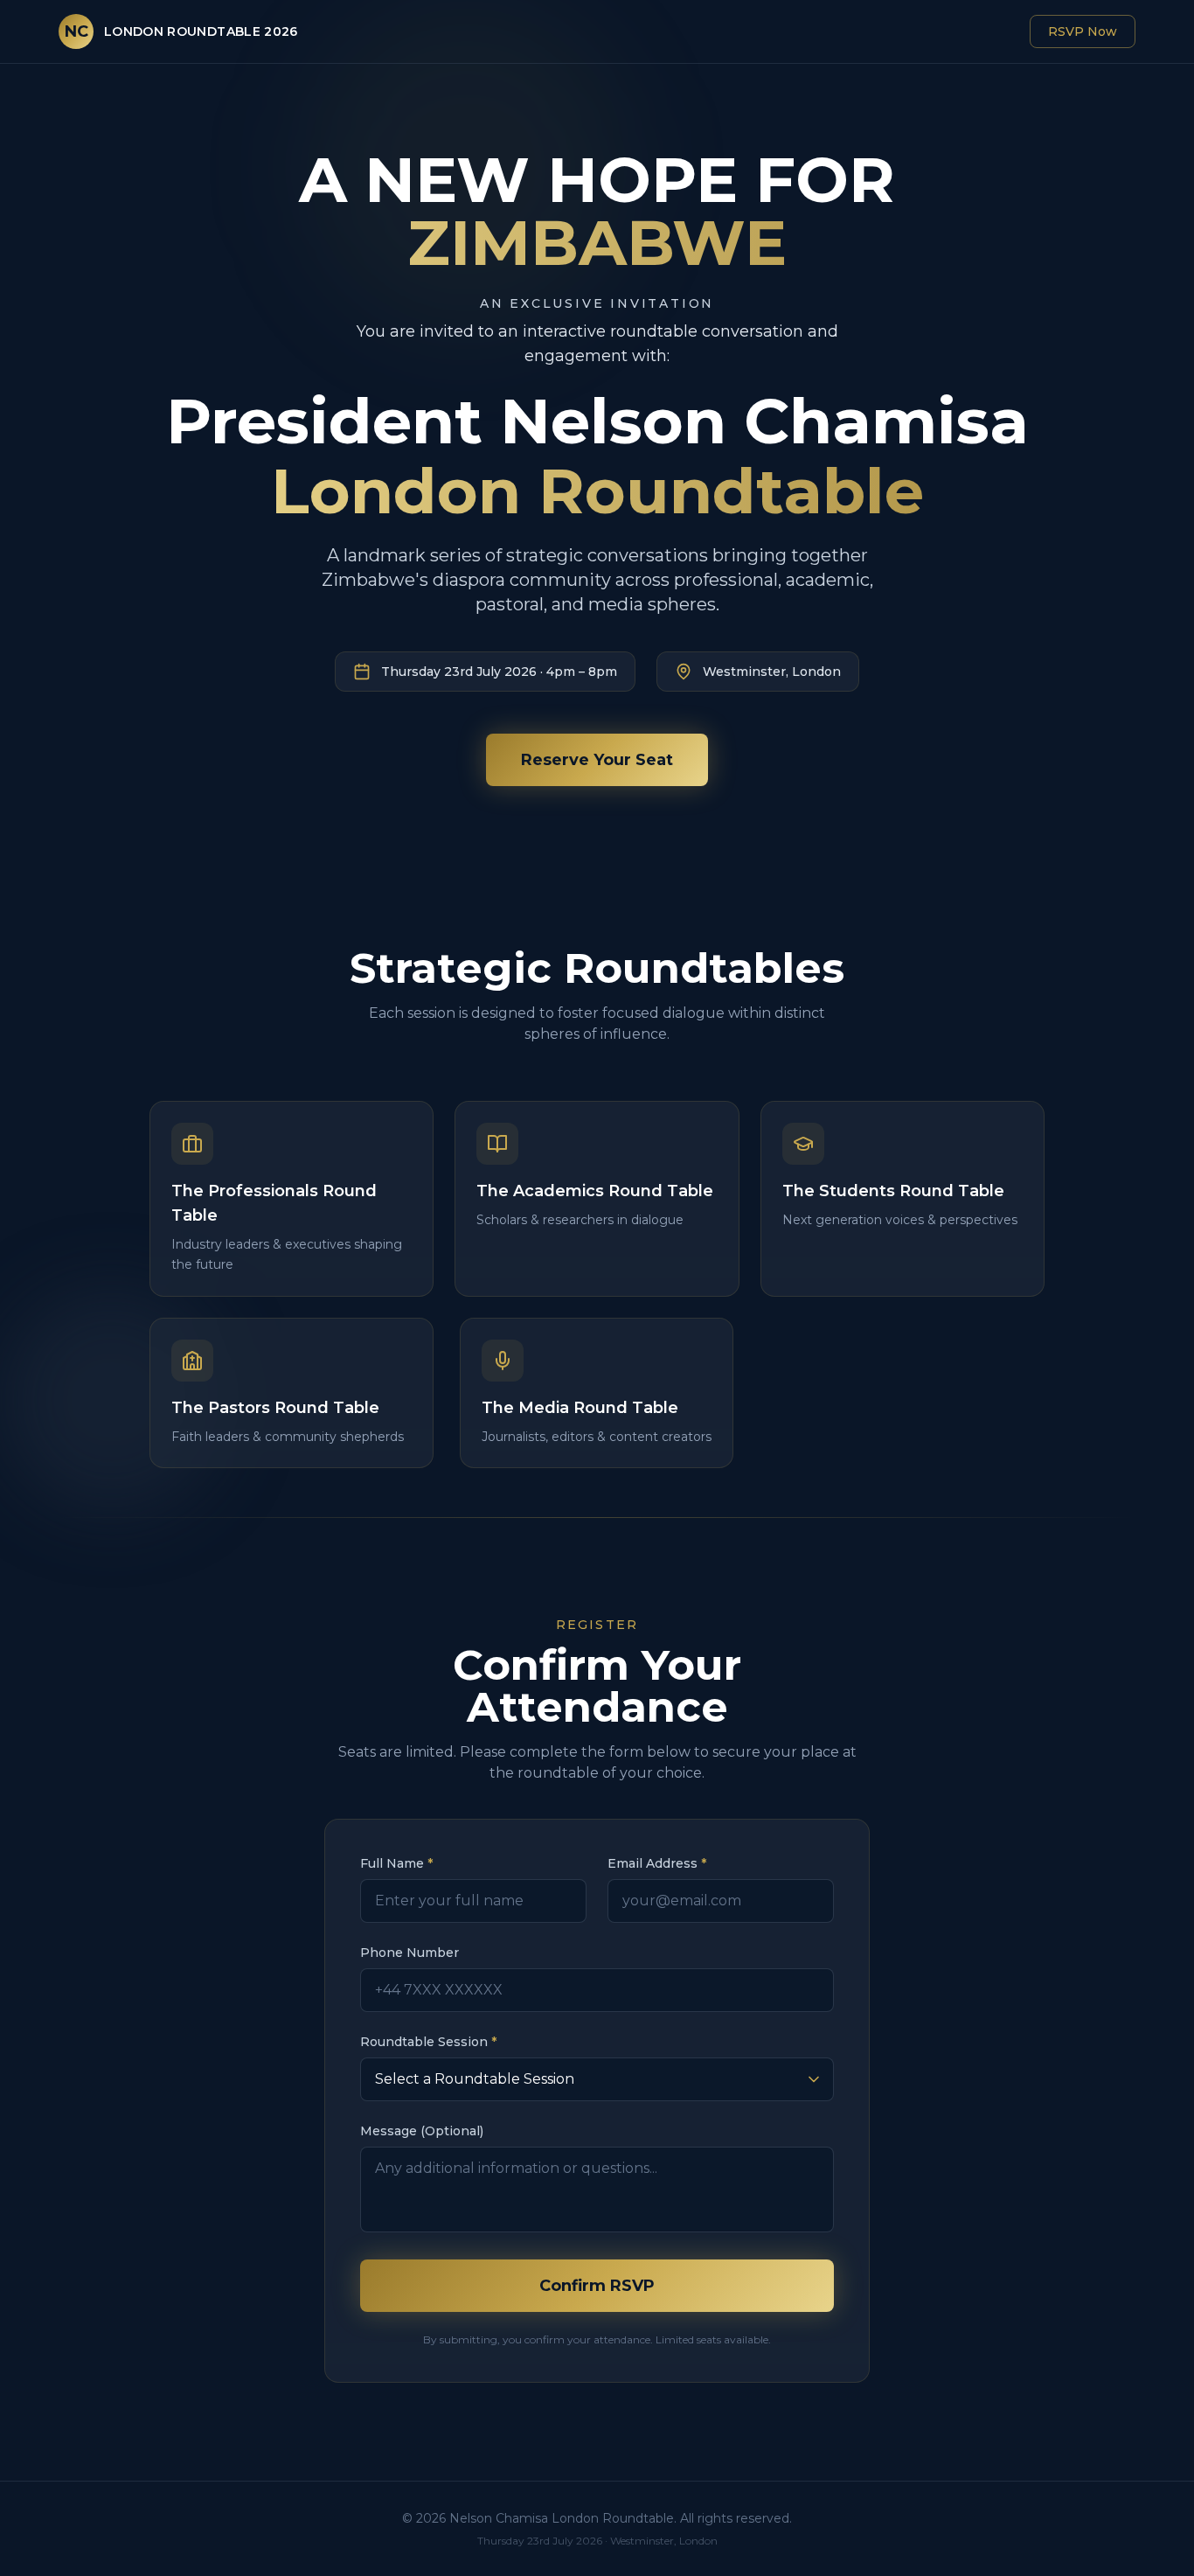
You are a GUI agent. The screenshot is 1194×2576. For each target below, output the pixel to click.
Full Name (396, 1863)
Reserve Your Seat (597, 760)
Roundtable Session (428, 2042)
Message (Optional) (422, 2131)
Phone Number (410, 1953)
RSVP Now (1083, 31)
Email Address (657, 1863)
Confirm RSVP (597, 2286)
